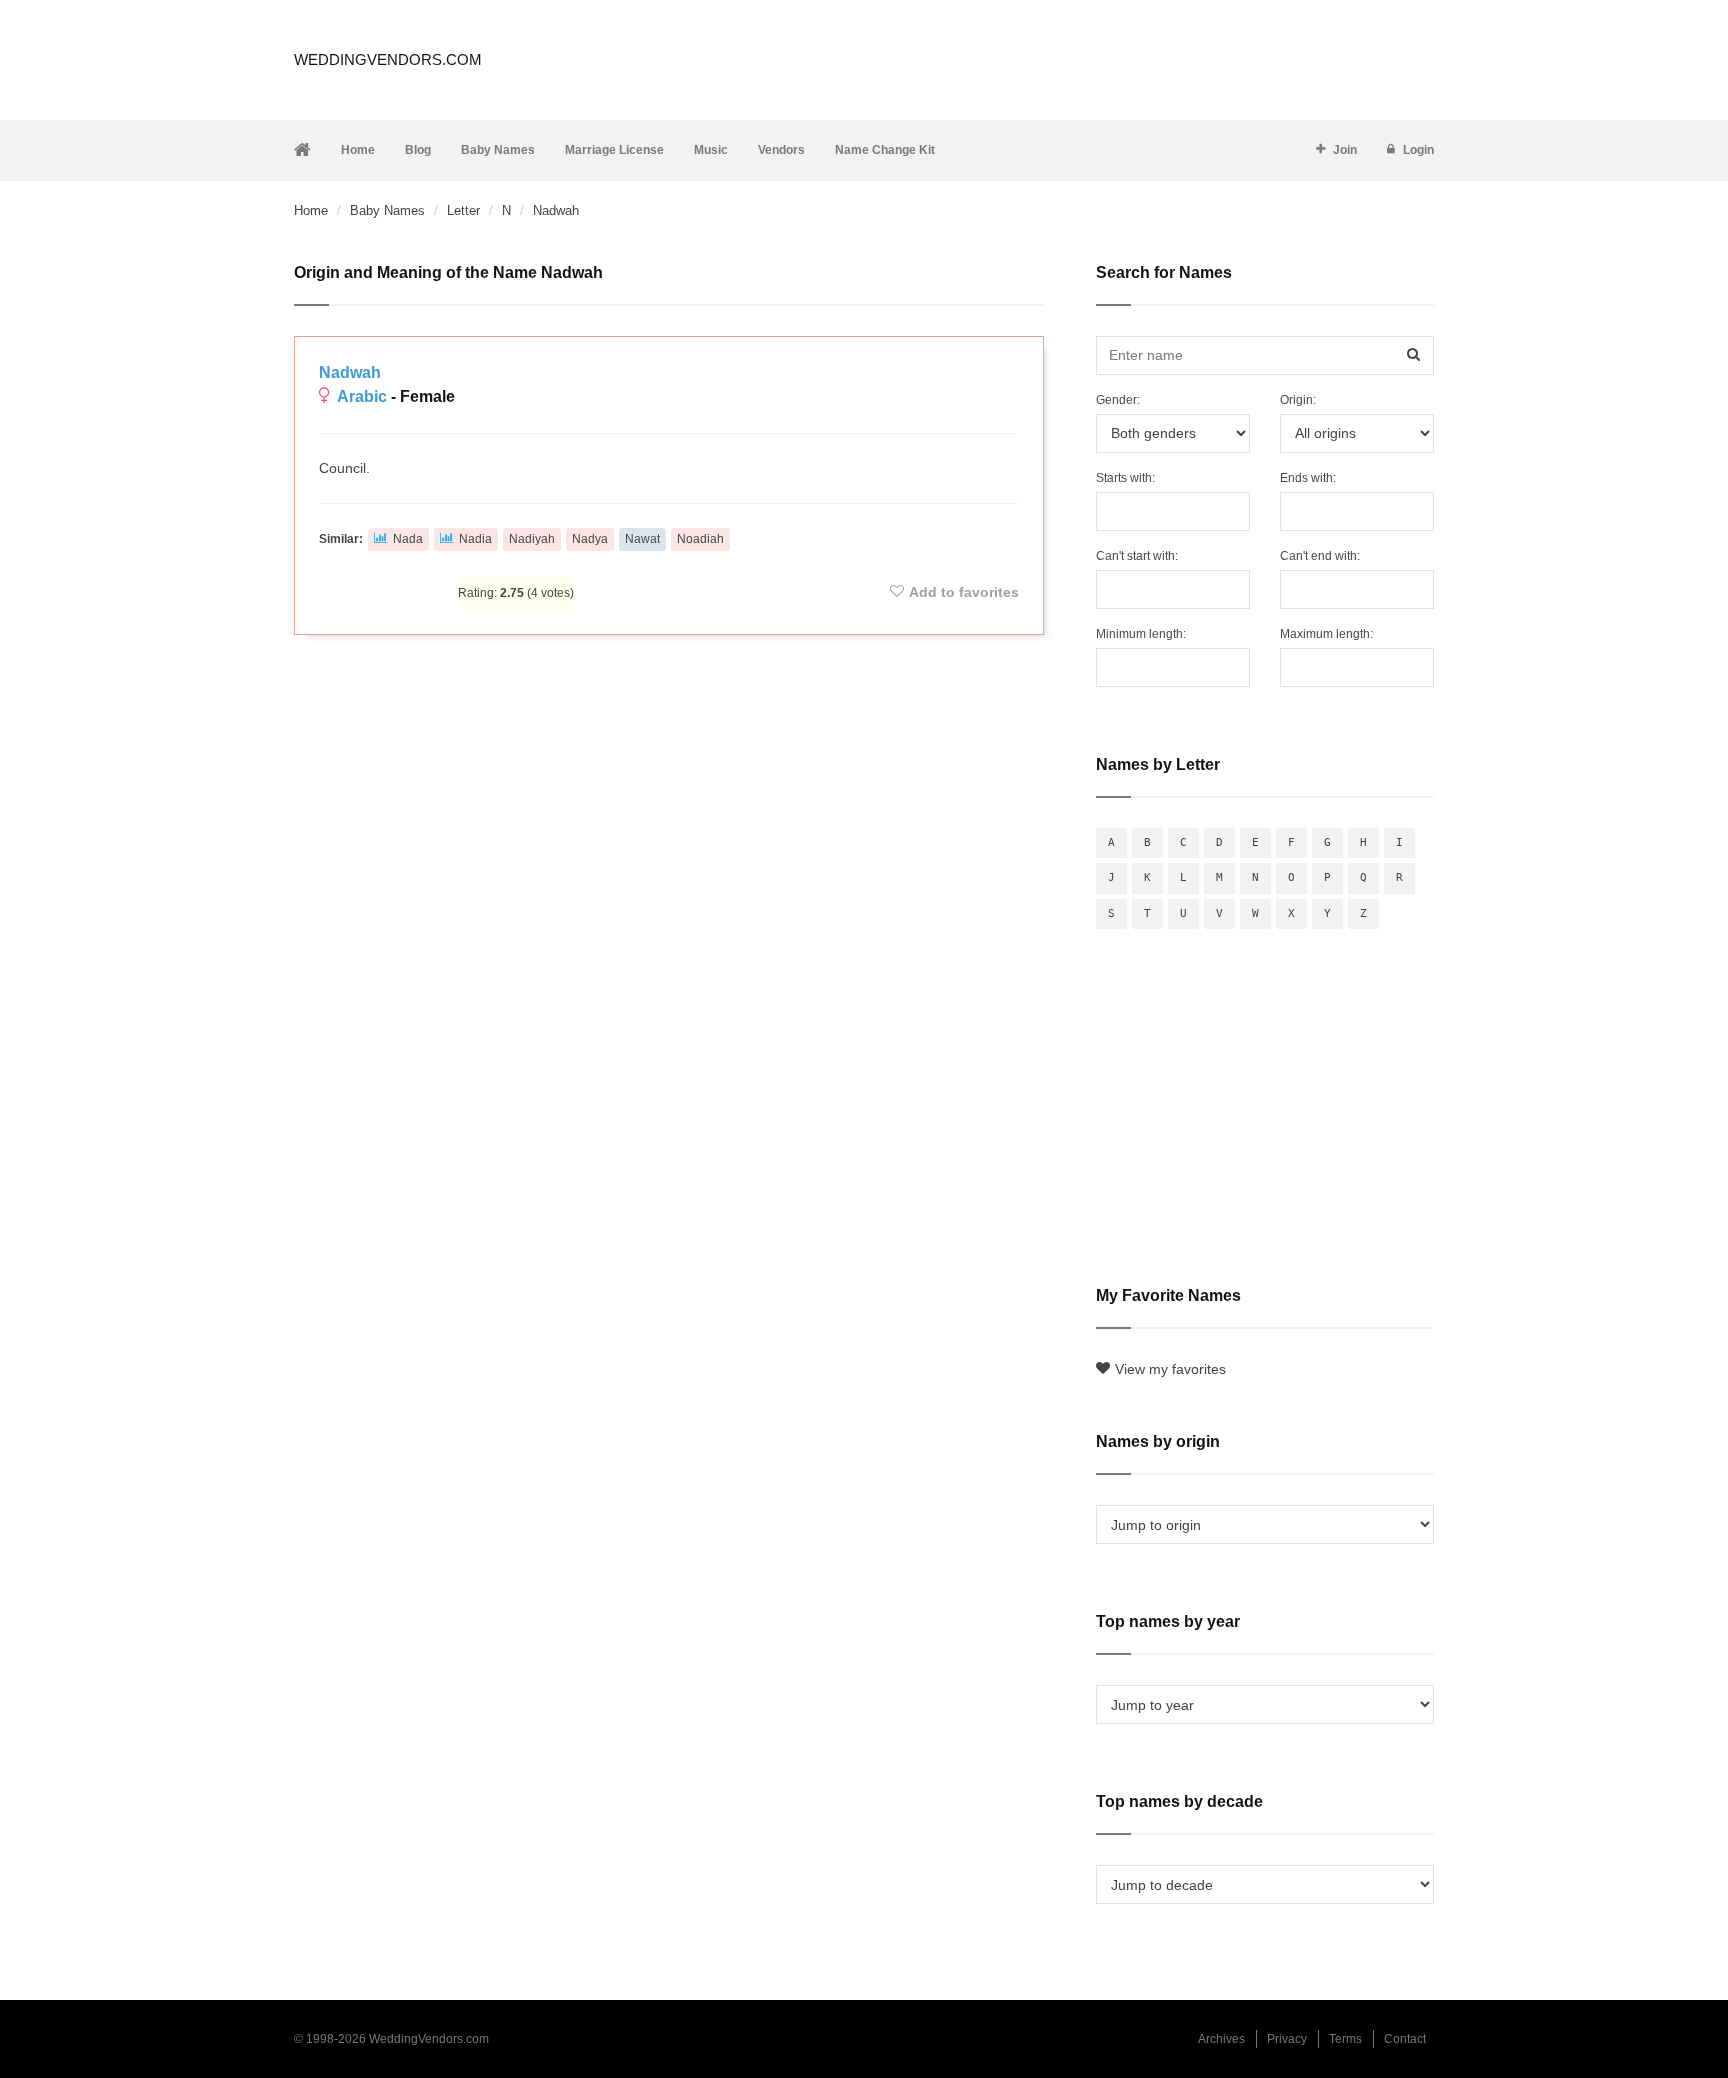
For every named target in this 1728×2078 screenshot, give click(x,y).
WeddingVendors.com (388, 59)
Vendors (781, 150)
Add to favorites (964, 592)
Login (1418, 150)
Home (358, 150)
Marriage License (614, 150)
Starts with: (1125, 478)
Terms (1345, 2039)
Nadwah (350, 372)
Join (1345, 150)
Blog (418, 150)
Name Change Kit (885, 150)
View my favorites (1170, 1369)
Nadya (590, 539)
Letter (463, 210)
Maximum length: (1326, 634)
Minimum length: (1141, 634)
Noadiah (700, 539)
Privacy (1287, 2039)
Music (711, 150)
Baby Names (498, 150)
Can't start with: (1137, 556)
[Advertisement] (669, 704)
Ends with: (1308, 478)
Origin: (1298, 400)
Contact (1405, 2039)
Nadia (475, 539)
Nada (408, 539)
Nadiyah (532, 539)
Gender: (1118, 400)
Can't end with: (1320, 556)
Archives (1221, 2039)
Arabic (362, 396)
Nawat (642, 539)
